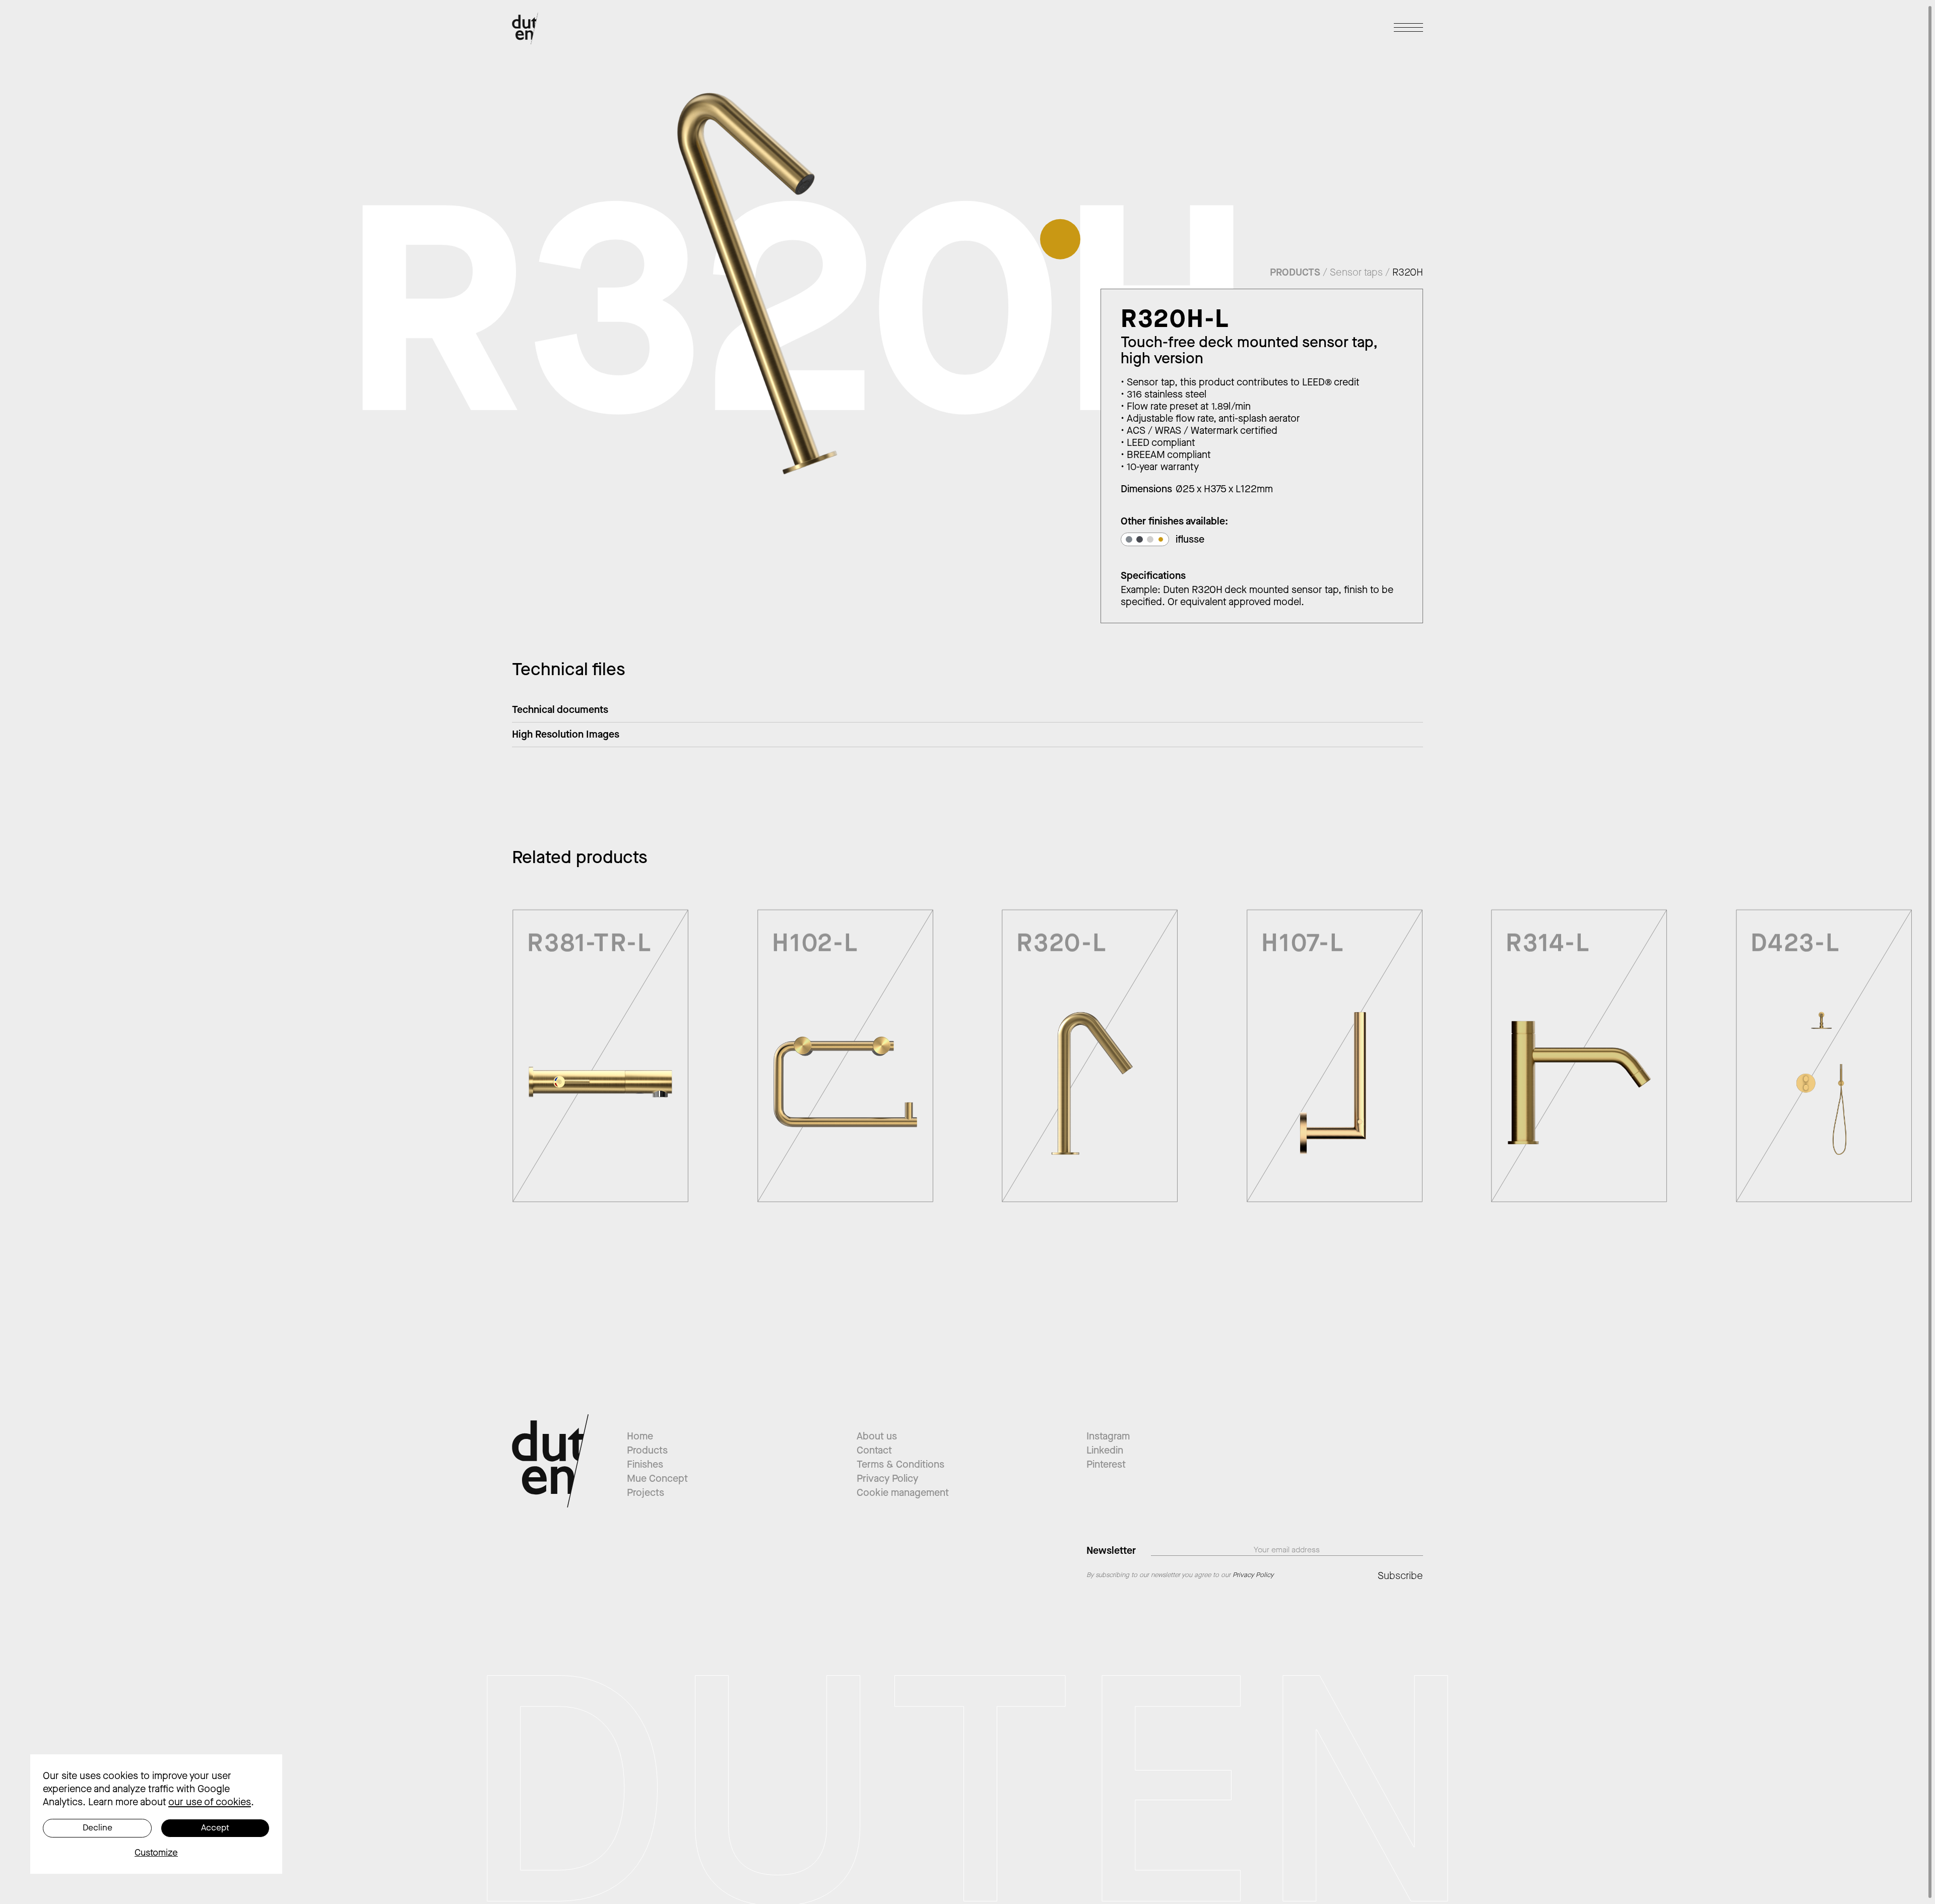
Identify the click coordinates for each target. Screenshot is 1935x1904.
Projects (646, 1493)
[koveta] (1140, 539)
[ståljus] (1150, 539)
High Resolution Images (566, 734)
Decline (98, 1828)
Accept (215, 1828)
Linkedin (1105, 1450)
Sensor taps (1356, 272)
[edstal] (1129, 539)
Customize (156, 1853)
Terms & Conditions (900, 1464)
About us (877, 1436)
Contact (874, 1450)
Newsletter (1111, 1550)
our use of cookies (210, 1802)
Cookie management (903, 1493)
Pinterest (1106, 1464)
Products (647, 1450)
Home (640, 1436)
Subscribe (1400, 1576)
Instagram (1108, 1436)
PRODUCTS (1295, 272)
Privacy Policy (887, 1479)
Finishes (645, 1464)
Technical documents (560, 710)
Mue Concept (657, 1479)
